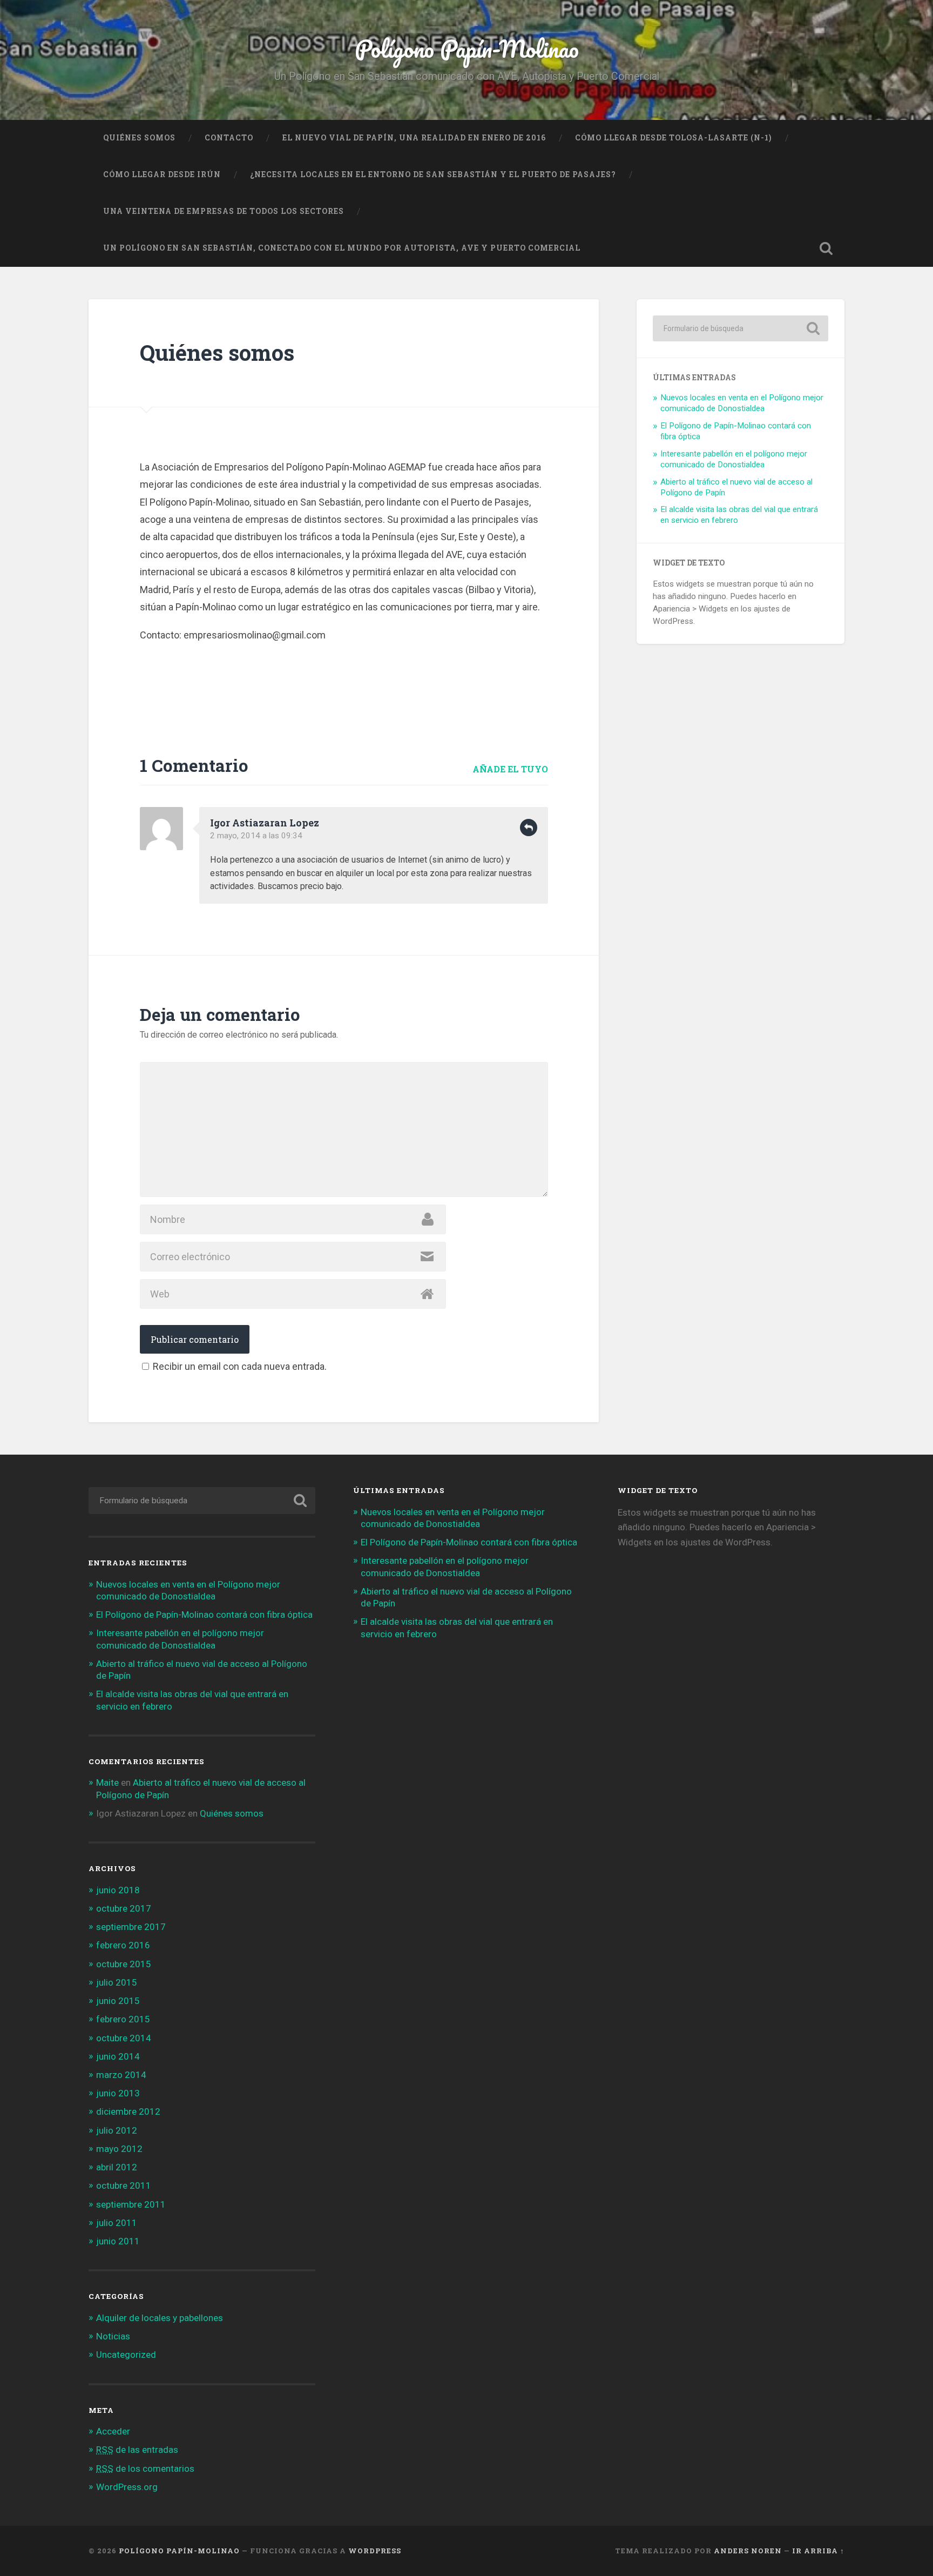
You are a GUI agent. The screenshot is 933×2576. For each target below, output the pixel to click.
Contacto (229, 138)
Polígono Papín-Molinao (467, 48)
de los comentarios (145, 2469)
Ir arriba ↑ (818, 2551)
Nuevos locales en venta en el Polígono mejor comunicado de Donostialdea (742, 403)
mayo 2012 (119, 2149)
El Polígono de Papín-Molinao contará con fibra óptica (204, 1615)
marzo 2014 (121, 2075)
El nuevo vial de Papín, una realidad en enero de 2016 (414, 138)
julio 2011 (117, 2223)
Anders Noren (748, 2551)
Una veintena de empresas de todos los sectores (224, 211)
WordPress (375, 2551)
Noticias (113, 2336)
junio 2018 (118, 1890)
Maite (107, 1783)
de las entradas (137, 2450)
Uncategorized (126, 2355)
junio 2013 (118, 2093)
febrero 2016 (123, 1945)
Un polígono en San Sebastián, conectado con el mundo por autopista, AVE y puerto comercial (342, 248)
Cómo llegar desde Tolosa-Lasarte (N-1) (674, 138)
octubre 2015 (124, 1964)
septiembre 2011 (131, 2204)
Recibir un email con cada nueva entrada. (240, 1366)
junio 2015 (118, 2001)
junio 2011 (118, 2241)
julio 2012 (117, 2130)
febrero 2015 (123, 2019)
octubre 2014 (124, 2038)
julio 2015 (117, 1982)
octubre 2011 (124, 2185)
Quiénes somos (139, 138)
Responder (529, 828)
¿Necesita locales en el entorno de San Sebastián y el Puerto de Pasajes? (433, 174)
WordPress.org (127, 2487)
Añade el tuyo (510, 769)
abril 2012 (117, 2167)
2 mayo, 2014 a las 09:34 (256, 836)
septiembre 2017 (131, 1927)
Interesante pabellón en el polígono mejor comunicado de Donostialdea (734, 459)
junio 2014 (118, 2056)
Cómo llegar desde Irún (162, 174)
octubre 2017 (124, 1908)
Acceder (113, 2431)
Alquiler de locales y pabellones (160, 2318)
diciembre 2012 (128, 2111)
